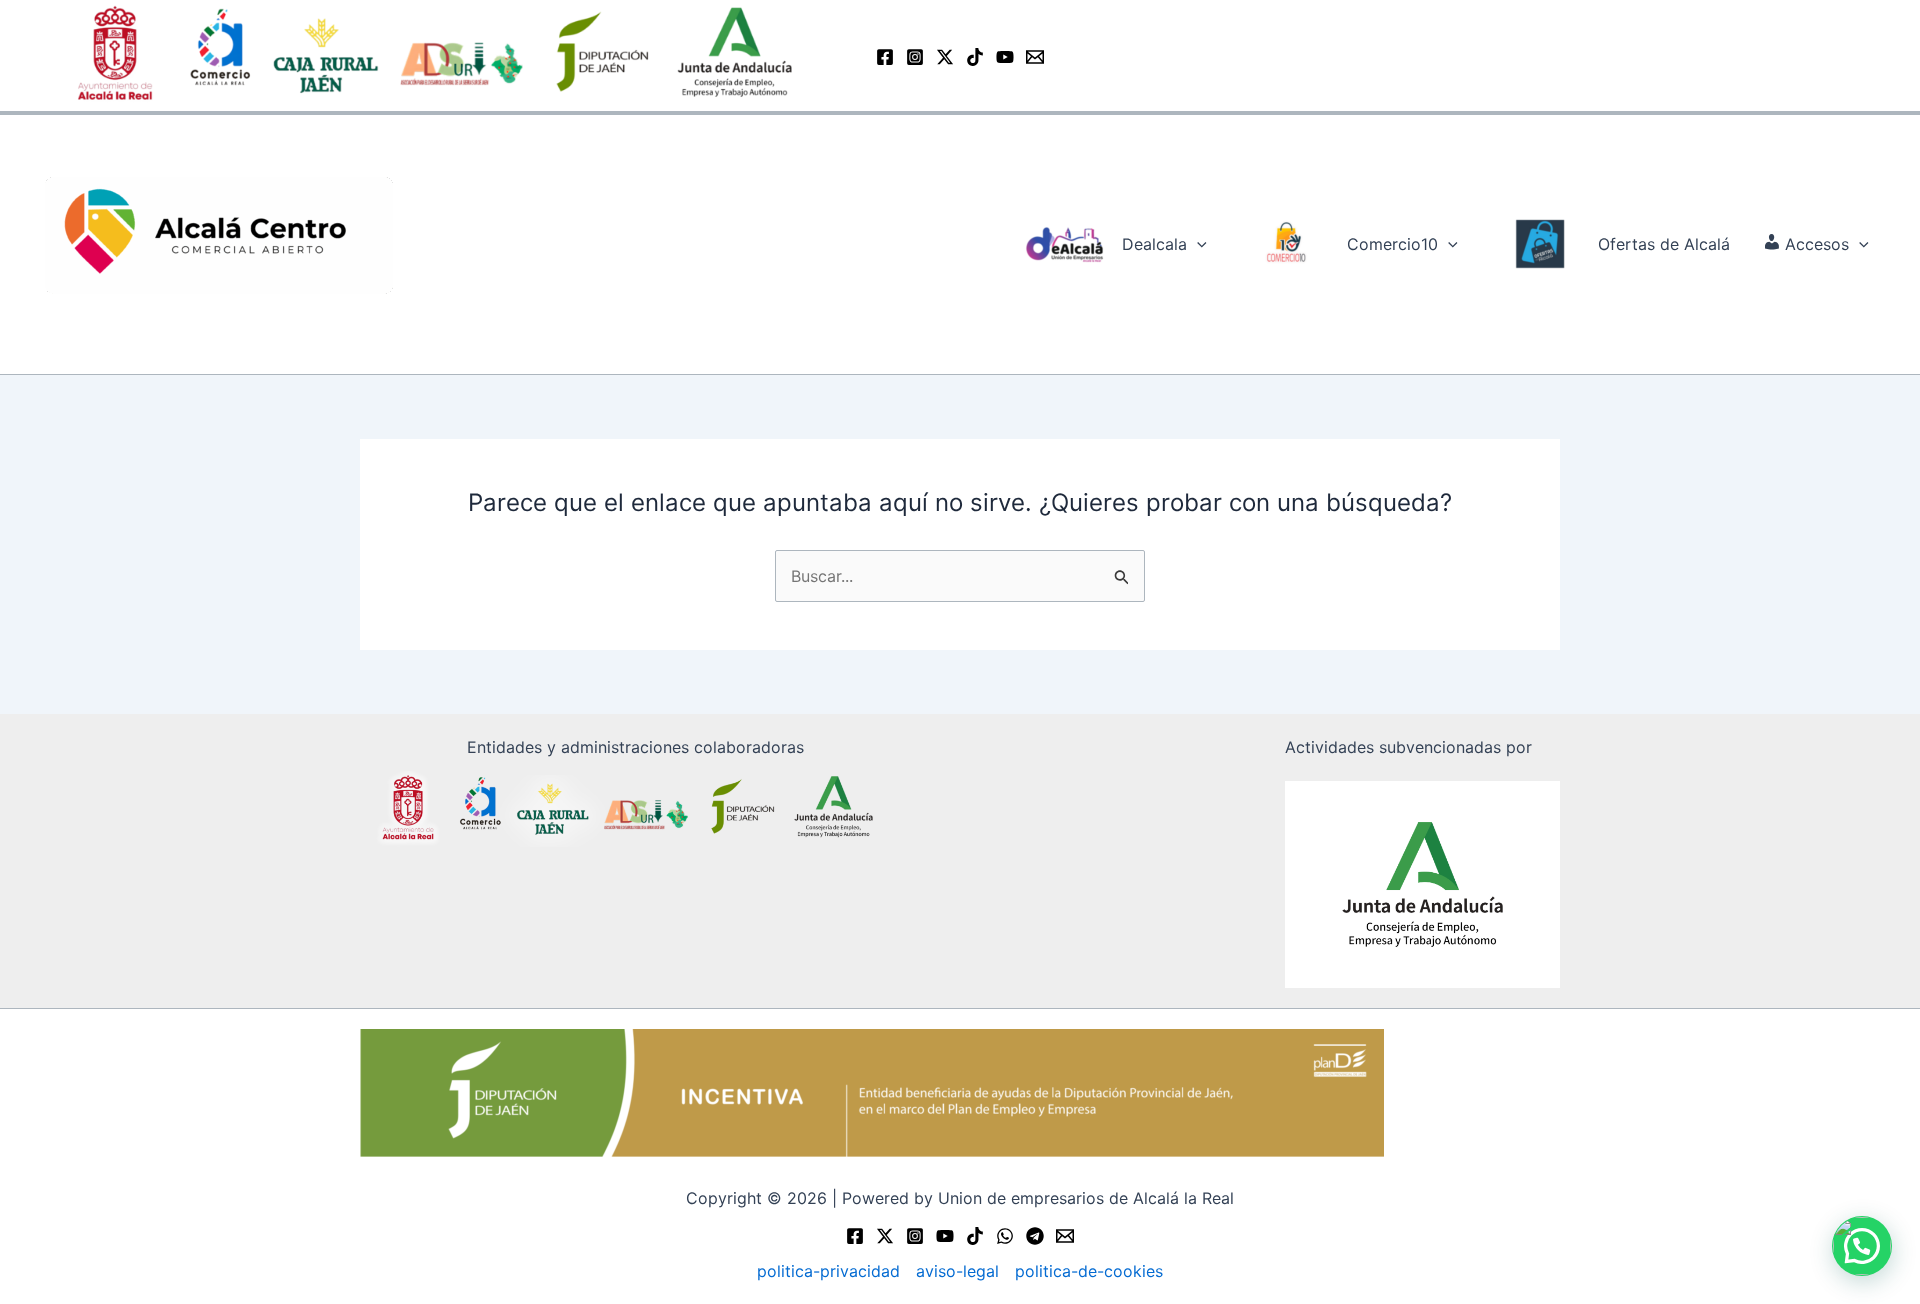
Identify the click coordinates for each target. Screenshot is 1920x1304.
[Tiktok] (975, 1236)
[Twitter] (885, 1236)
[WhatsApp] (1005, 1236)
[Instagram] (915, 57)
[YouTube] (1005, 57)
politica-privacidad (828, 1271)
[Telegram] (1035, 1236)
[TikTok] (975, 57)
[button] (1197, 244)
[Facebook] (885, 57)
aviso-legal (957, 1271)
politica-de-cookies (1089, 1271)
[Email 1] (1035, 57)
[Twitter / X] (945, 57)
